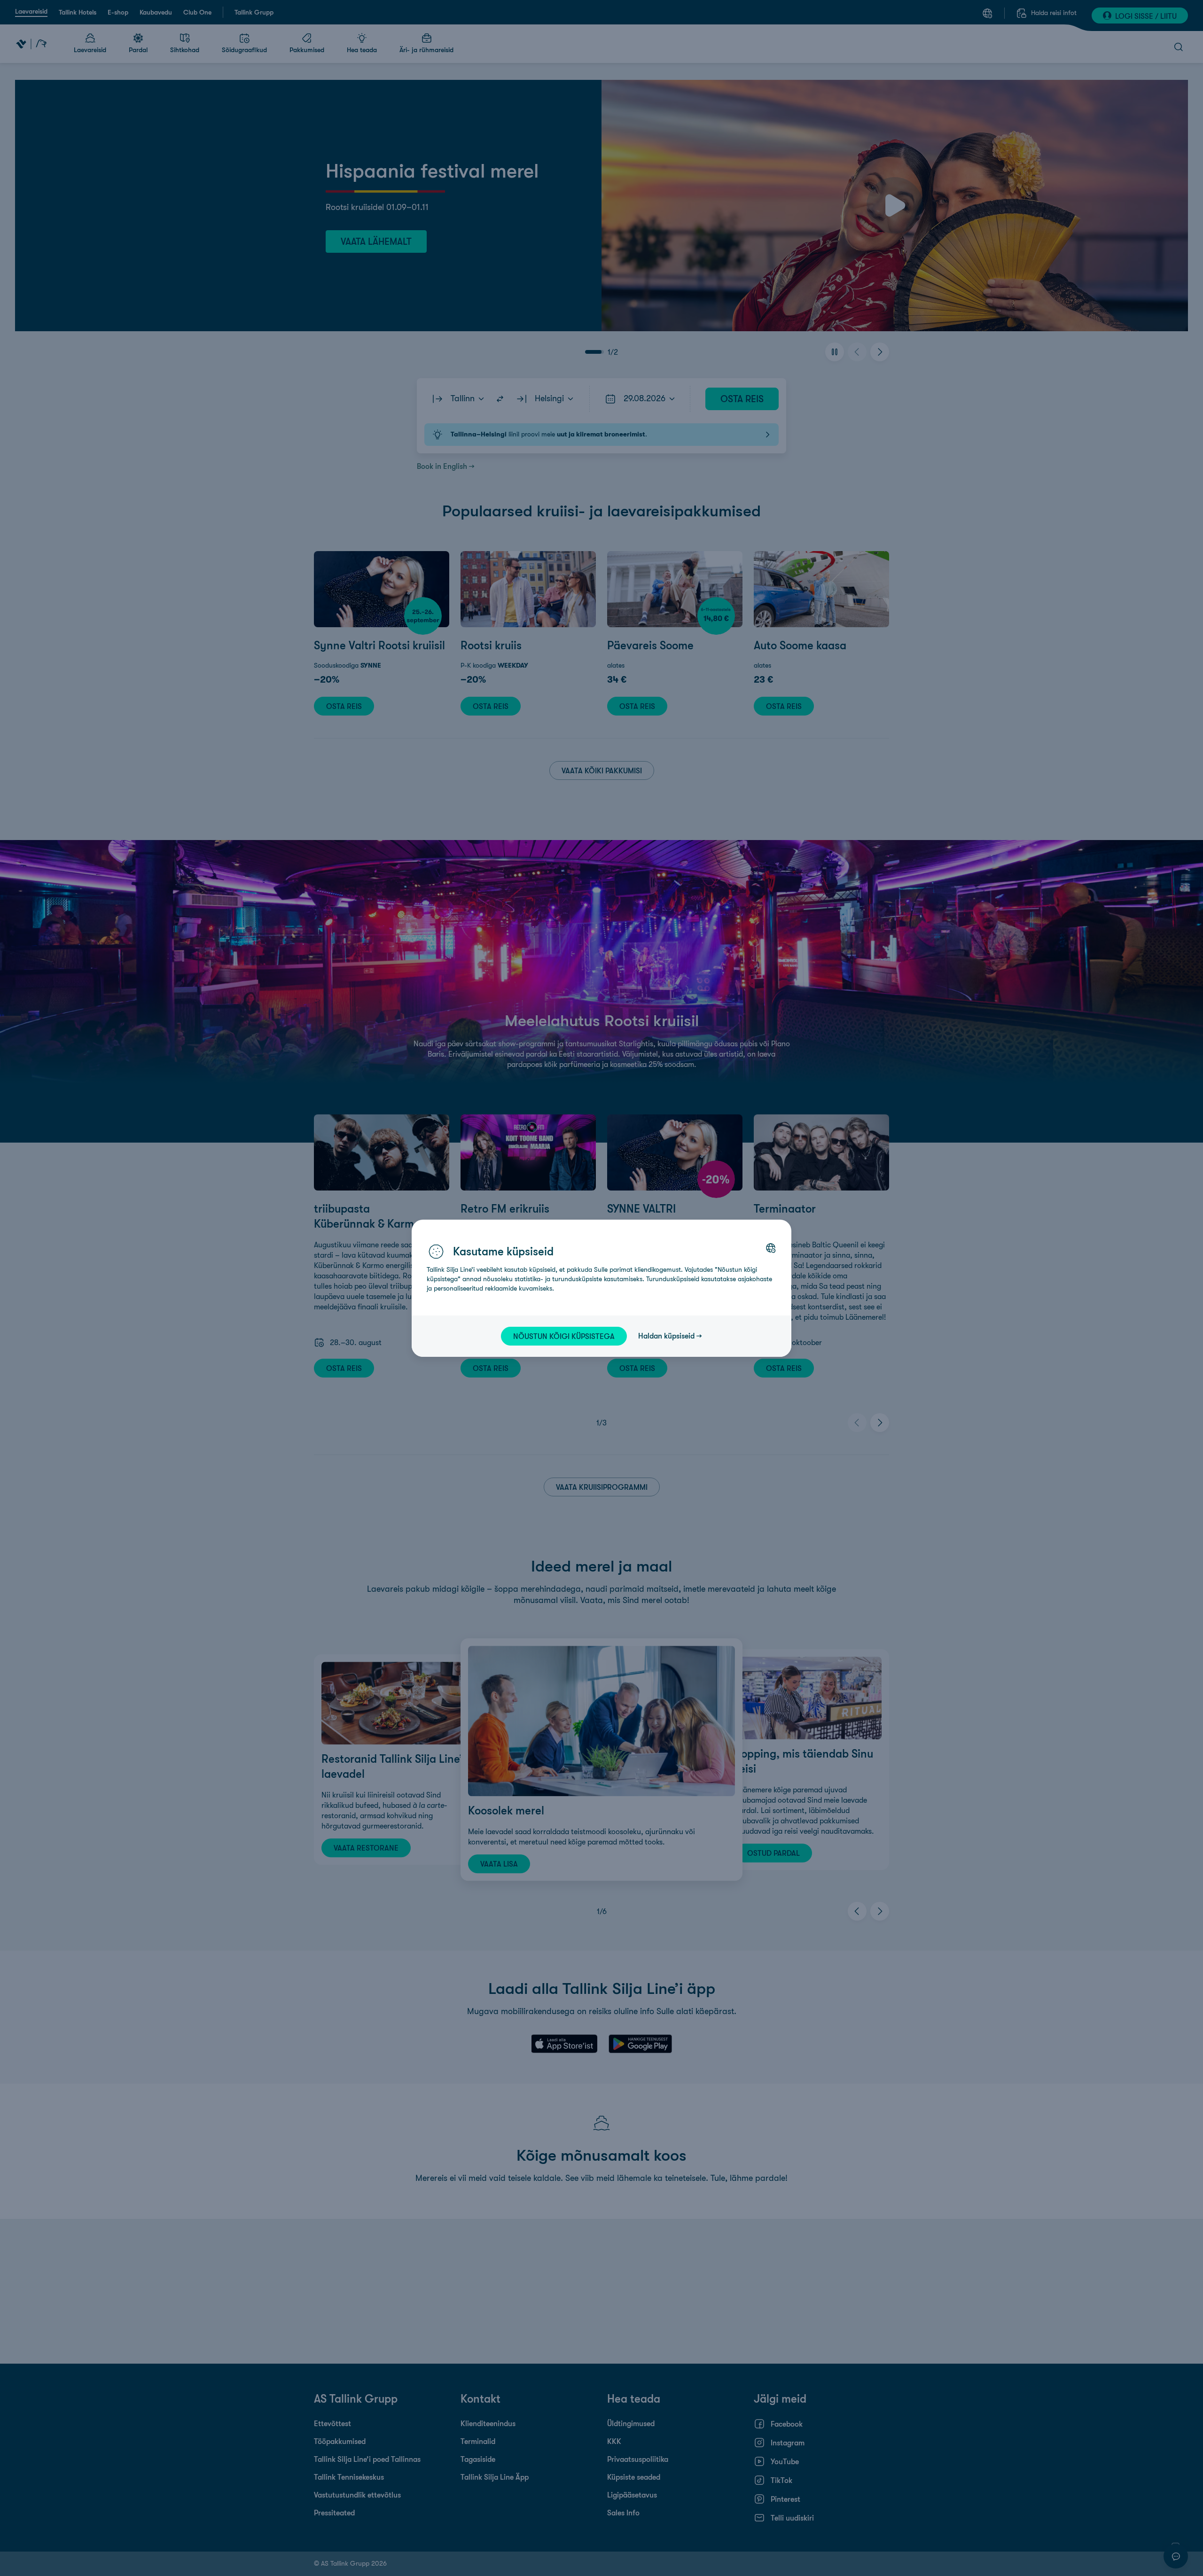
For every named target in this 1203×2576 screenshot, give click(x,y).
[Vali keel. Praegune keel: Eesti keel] (771, 1248)
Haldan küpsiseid (666, 1336)
